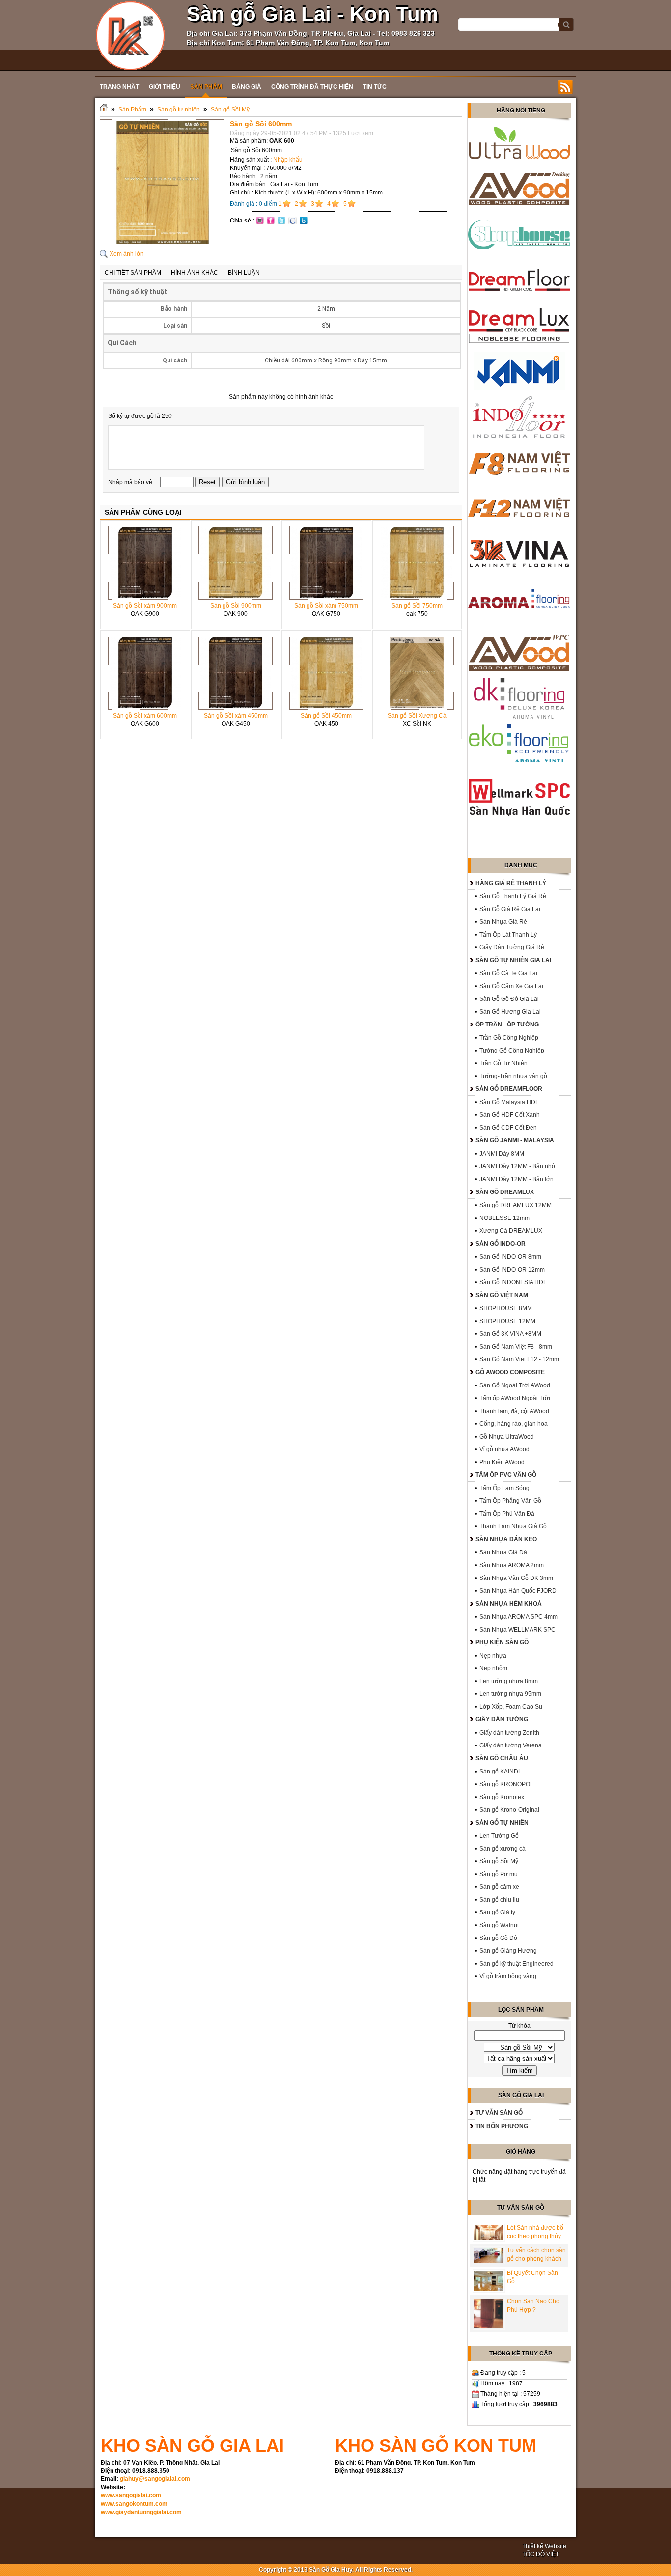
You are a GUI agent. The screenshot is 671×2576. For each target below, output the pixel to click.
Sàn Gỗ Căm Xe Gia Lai (511, 986)
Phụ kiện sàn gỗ (502, 1642)
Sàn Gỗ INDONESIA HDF (513, 1282)
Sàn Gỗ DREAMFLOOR (509, 1089)
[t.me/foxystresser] (130, 35)
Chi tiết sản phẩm (133, 273)
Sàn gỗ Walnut (499, 1925)
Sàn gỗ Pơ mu (499, 1874)
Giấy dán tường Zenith (509, 1733)
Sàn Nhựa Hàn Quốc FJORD (518, 1591)
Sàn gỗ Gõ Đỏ (498, 1938)
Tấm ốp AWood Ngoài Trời (515, 1398)
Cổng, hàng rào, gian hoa (514, 1424)
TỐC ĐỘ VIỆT (541, 2554)
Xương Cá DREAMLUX (511, 1231)
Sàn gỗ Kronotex (502, 1797)
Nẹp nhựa (493, 1656)
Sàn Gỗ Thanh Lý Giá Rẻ (513, 896)
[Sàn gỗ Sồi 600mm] (163, 243)
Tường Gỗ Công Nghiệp (512, 1051)
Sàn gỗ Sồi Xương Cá (417, 716)
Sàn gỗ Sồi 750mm (417, 606)
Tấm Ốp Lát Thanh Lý (508, 935)
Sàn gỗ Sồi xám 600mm (145, 716)
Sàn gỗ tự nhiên (179, 110)
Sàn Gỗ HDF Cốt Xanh (510, 1115)
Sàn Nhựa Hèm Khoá (509, 1604)
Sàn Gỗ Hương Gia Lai (510, 1012)
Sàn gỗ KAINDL (501, 1772)
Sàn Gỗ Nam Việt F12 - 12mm (519, 1359)
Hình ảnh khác (195, 273)
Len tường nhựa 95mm (510, 1694)
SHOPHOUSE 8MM (506, 1308)
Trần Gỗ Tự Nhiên (503, 1063)
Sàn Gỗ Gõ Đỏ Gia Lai (509, 999)
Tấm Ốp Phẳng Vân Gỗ (510, 1501)
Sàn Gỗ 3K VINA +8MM (510, 1334)
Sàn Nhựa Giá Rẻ (503, 922)
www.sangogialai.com (131, 2495)
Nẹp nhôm (493, 1668)
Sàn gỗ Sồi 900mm (236, 606)
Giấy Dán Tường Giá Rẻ (512, 947)
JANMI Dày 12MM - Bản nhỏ (517, 1166)
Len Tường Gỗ (499, 1836)
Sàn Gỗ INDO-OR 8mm (510, 1257)
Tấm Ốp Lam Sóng (504, 1488)
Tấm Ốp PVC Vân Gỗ (506, 1475)
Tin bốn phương (502, 2126)
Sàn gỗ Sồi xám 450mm (236, 716)
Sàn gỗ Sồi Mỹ (230, 110)
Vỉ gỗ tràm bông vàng (508, 1976)
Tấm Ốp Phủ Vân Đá (507, 1514)
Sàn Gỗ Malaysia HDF (509, 1102)
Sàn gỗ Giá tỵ (497, 1912)
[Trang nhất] (104, 110)
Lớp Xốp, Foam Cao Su (511, 1707)
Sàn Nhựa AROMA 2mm (512, 1565)
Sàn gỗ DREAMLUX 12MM (516, 1205)
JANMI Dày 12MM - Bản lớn (517, 1179)
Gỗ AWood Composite (510, 1372)
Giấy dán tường (502, 1719)
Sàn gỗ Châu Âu (502, 1758)
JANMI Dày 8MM (502, 1154)
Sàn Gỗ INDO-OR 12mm (512, 1270)
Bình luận (244, 273)
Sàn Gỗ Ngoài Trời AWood (515, 1385)
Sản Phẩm (132, 110)
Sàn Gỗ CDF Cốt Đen (508, 1128)
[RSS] (565, 87)
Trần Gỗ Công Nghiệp (509, 1038)
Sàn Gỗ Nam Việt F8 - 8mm (516, 1347)
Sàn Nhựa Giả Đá (503, 1552)
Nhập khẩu (288, 160)
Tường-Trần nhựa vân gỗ (513, 1076)
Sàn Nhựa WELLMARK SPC (517, 1630)
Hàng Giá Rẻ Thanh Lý (511, 883)
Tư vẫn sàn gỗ (499, 2113)
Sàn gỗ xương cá (503, 1849)
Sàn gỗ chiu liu (499, 1900)
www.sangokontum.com (134, 2504)
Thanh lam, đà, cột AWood (514, 1411)
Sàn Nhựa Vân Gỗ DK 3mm (516, 1578)
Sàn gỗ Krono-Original (509, 1810)
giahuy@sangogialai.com (155, 2479)
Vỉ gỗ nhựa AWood (504, 1449)
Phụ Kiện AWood (502, 1462)
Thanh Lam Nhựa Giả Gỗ (513, 1526)
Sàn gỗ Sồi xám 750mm (326, 606)
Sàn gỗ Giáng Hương (508, 1951)
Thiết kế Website (544, 2546)
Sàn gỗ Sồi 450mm (326, 716)
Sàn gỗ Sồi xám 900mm (145, 606)
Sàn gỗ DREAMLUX (505, 1192)
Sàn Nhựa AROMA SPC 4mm (518, 1617)
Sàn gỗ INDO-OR (501, 1244)
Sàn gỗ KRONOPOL (506, 1784)
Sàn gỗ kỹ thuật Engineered (517, 1964)
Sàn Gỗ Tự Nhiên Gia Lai (513, 960)
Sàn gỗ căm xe (499, 1887)
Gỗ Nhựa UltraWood (507, 1437)
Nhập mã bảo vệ (131, 482)
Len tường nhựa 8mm (509, 1681)
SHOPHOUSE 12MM (507, 1321)
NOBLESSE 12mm (504, 1218)
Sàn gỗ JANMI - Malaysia (515, 1140)
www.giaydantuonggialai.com (141, 2512)
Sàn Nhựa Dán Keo (506, 1539)
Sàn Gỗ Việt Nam (502, 1295)
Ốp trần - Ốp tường (507, 1025)
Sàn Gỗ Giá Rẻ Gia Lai (510, 909)
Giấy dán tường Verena (511, 1745)
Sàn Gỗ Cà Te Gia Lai (508, 973)
